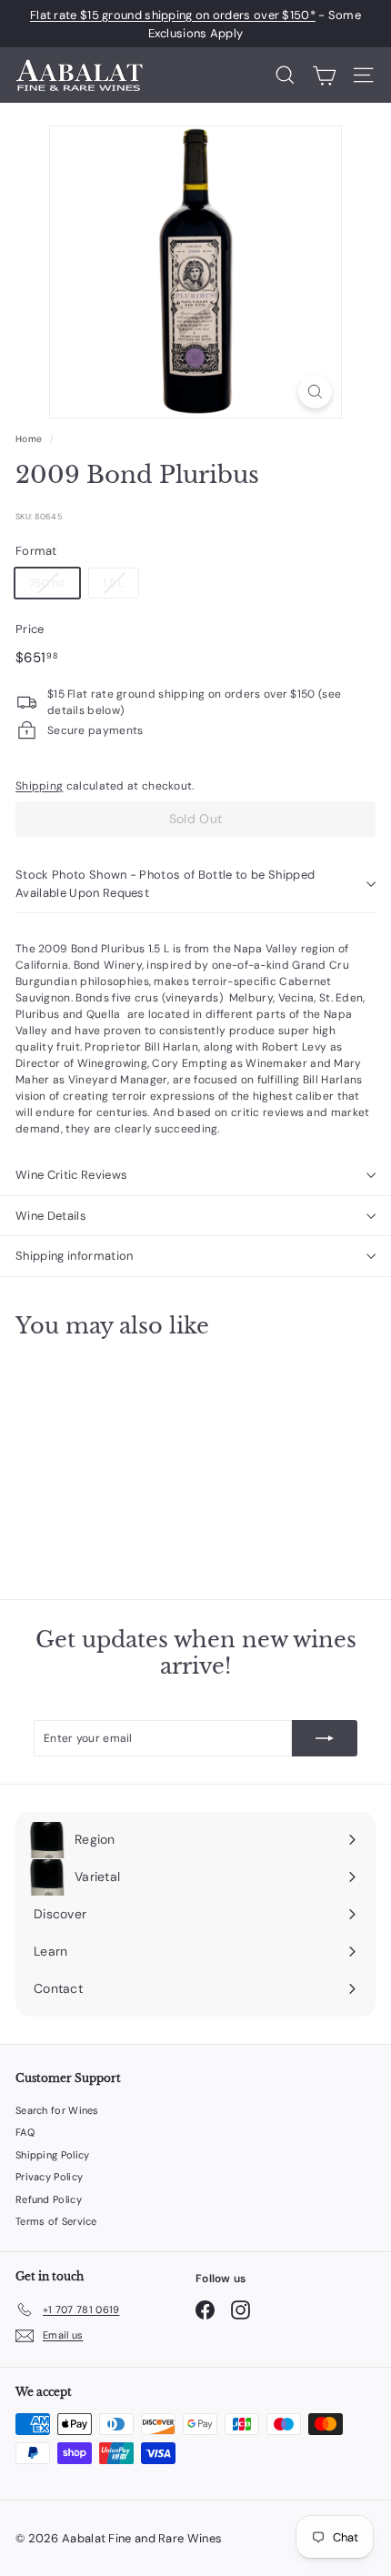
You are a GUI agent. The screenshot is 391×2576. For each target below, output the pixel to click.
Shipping (39, 786)
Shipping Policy (53, 2155)
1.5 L (114, 583)
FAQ (25, 2132)
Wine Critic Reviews (71, 1175)
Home (29, 439)
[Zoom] (315, 392)
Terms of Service (56, 2221)
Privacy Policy (49, 2177)
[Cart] (324, 75)
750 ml (47, 583)
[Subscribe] (325, 1738)
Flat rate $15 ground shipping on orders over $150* (173, 15)
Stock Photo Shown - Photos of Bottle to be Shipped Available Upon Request (165, 884)
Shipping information (75, 1256)
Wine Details (51, 1216)
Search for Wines (57, 2110)
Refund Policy (49, 2199)
